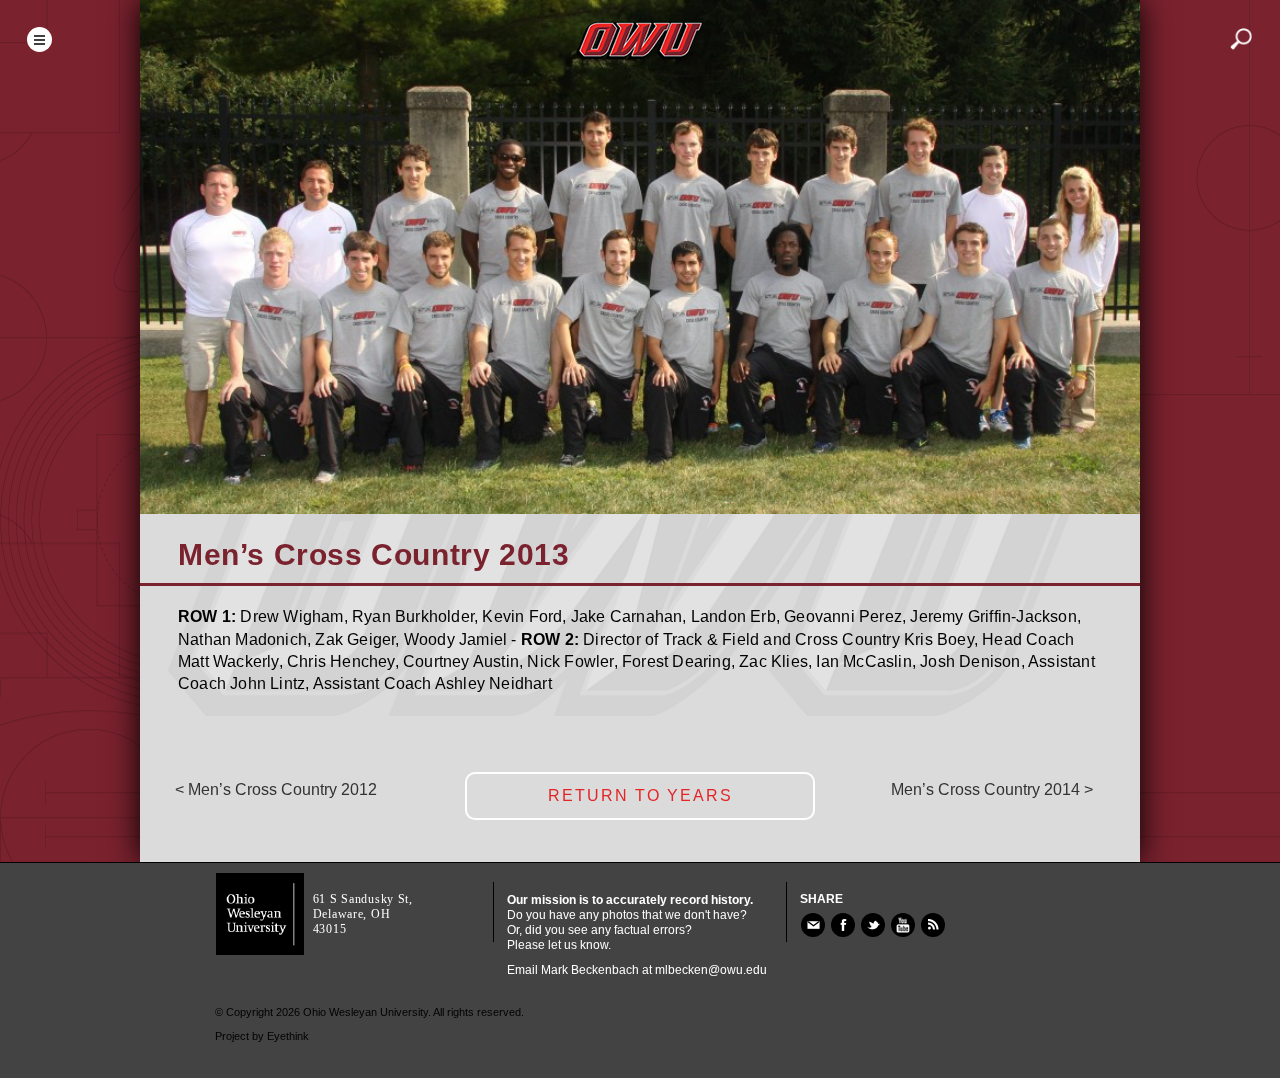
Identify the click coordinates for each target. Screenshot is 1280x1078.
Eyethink (288, 1036)
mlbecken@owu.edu (711, 970)
